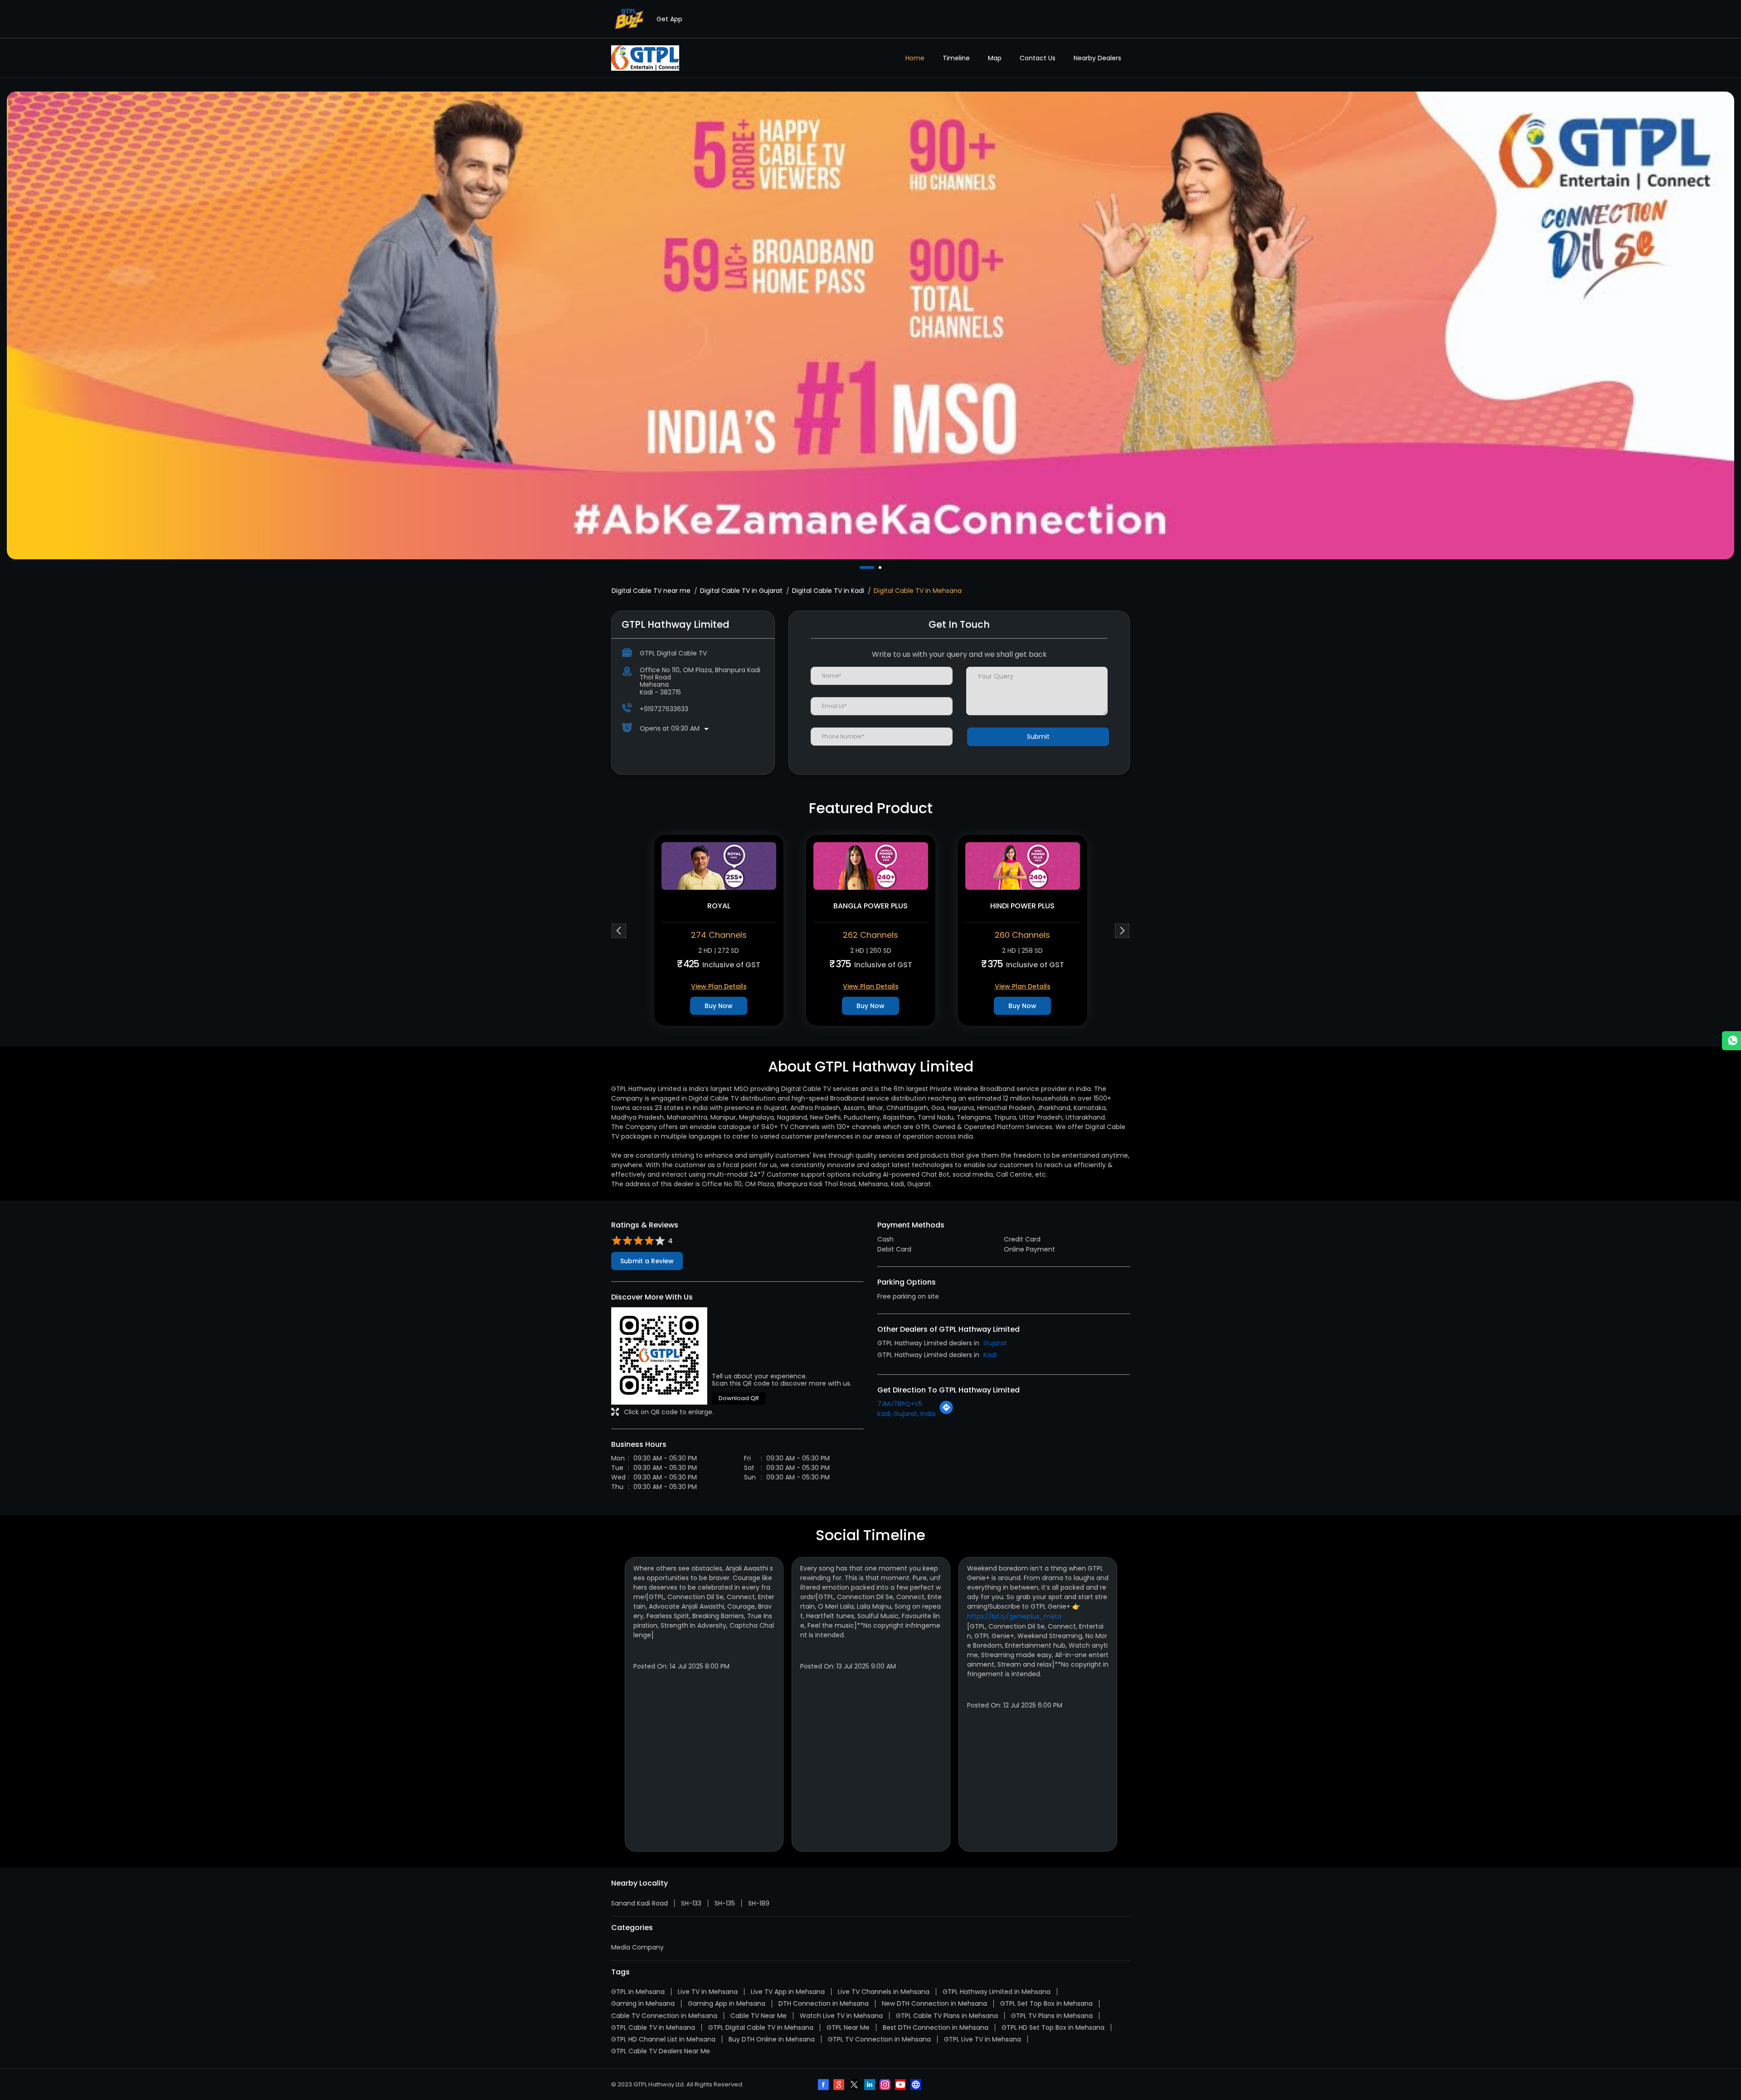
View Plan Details (719, 986)
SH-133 (691, 1903)
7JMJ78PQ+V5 (900, 1404)
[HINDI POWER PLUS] (719, 866)
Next (1122, 930)
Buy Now (719, 1006)
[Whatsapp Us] (1731, 1041)
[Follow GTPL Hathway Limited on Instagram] (886, 2085)
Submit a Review (647, 1261)
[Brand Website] (917, 2085)
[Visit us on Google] (840, 2085)
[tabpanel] (870, 325)
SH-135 (725, 1903)
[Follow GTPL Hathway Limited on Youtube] (901, 2085)
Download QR (739, 1398)
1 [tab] (862, 567)
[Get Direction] (946, 1412)
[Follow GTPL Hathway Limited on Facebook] (824, 2085)
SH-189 (759, 1903)
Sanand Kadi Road (640, 1903)
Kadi (990, 1355)
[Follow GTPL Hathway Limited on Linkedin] (870, 2085)
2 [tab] (869, 567)
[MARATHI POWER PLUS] (871, 866)
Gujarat (995, 1343)
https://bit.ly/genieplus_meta (1014, 1616)
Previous (619, 930)
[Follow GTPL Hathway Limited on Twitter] (855, 2085)
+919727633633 (664, 709)
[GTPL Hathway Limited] (645, 58)
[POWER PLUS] (1023, 866)
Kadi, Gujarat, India (906, 1414)
